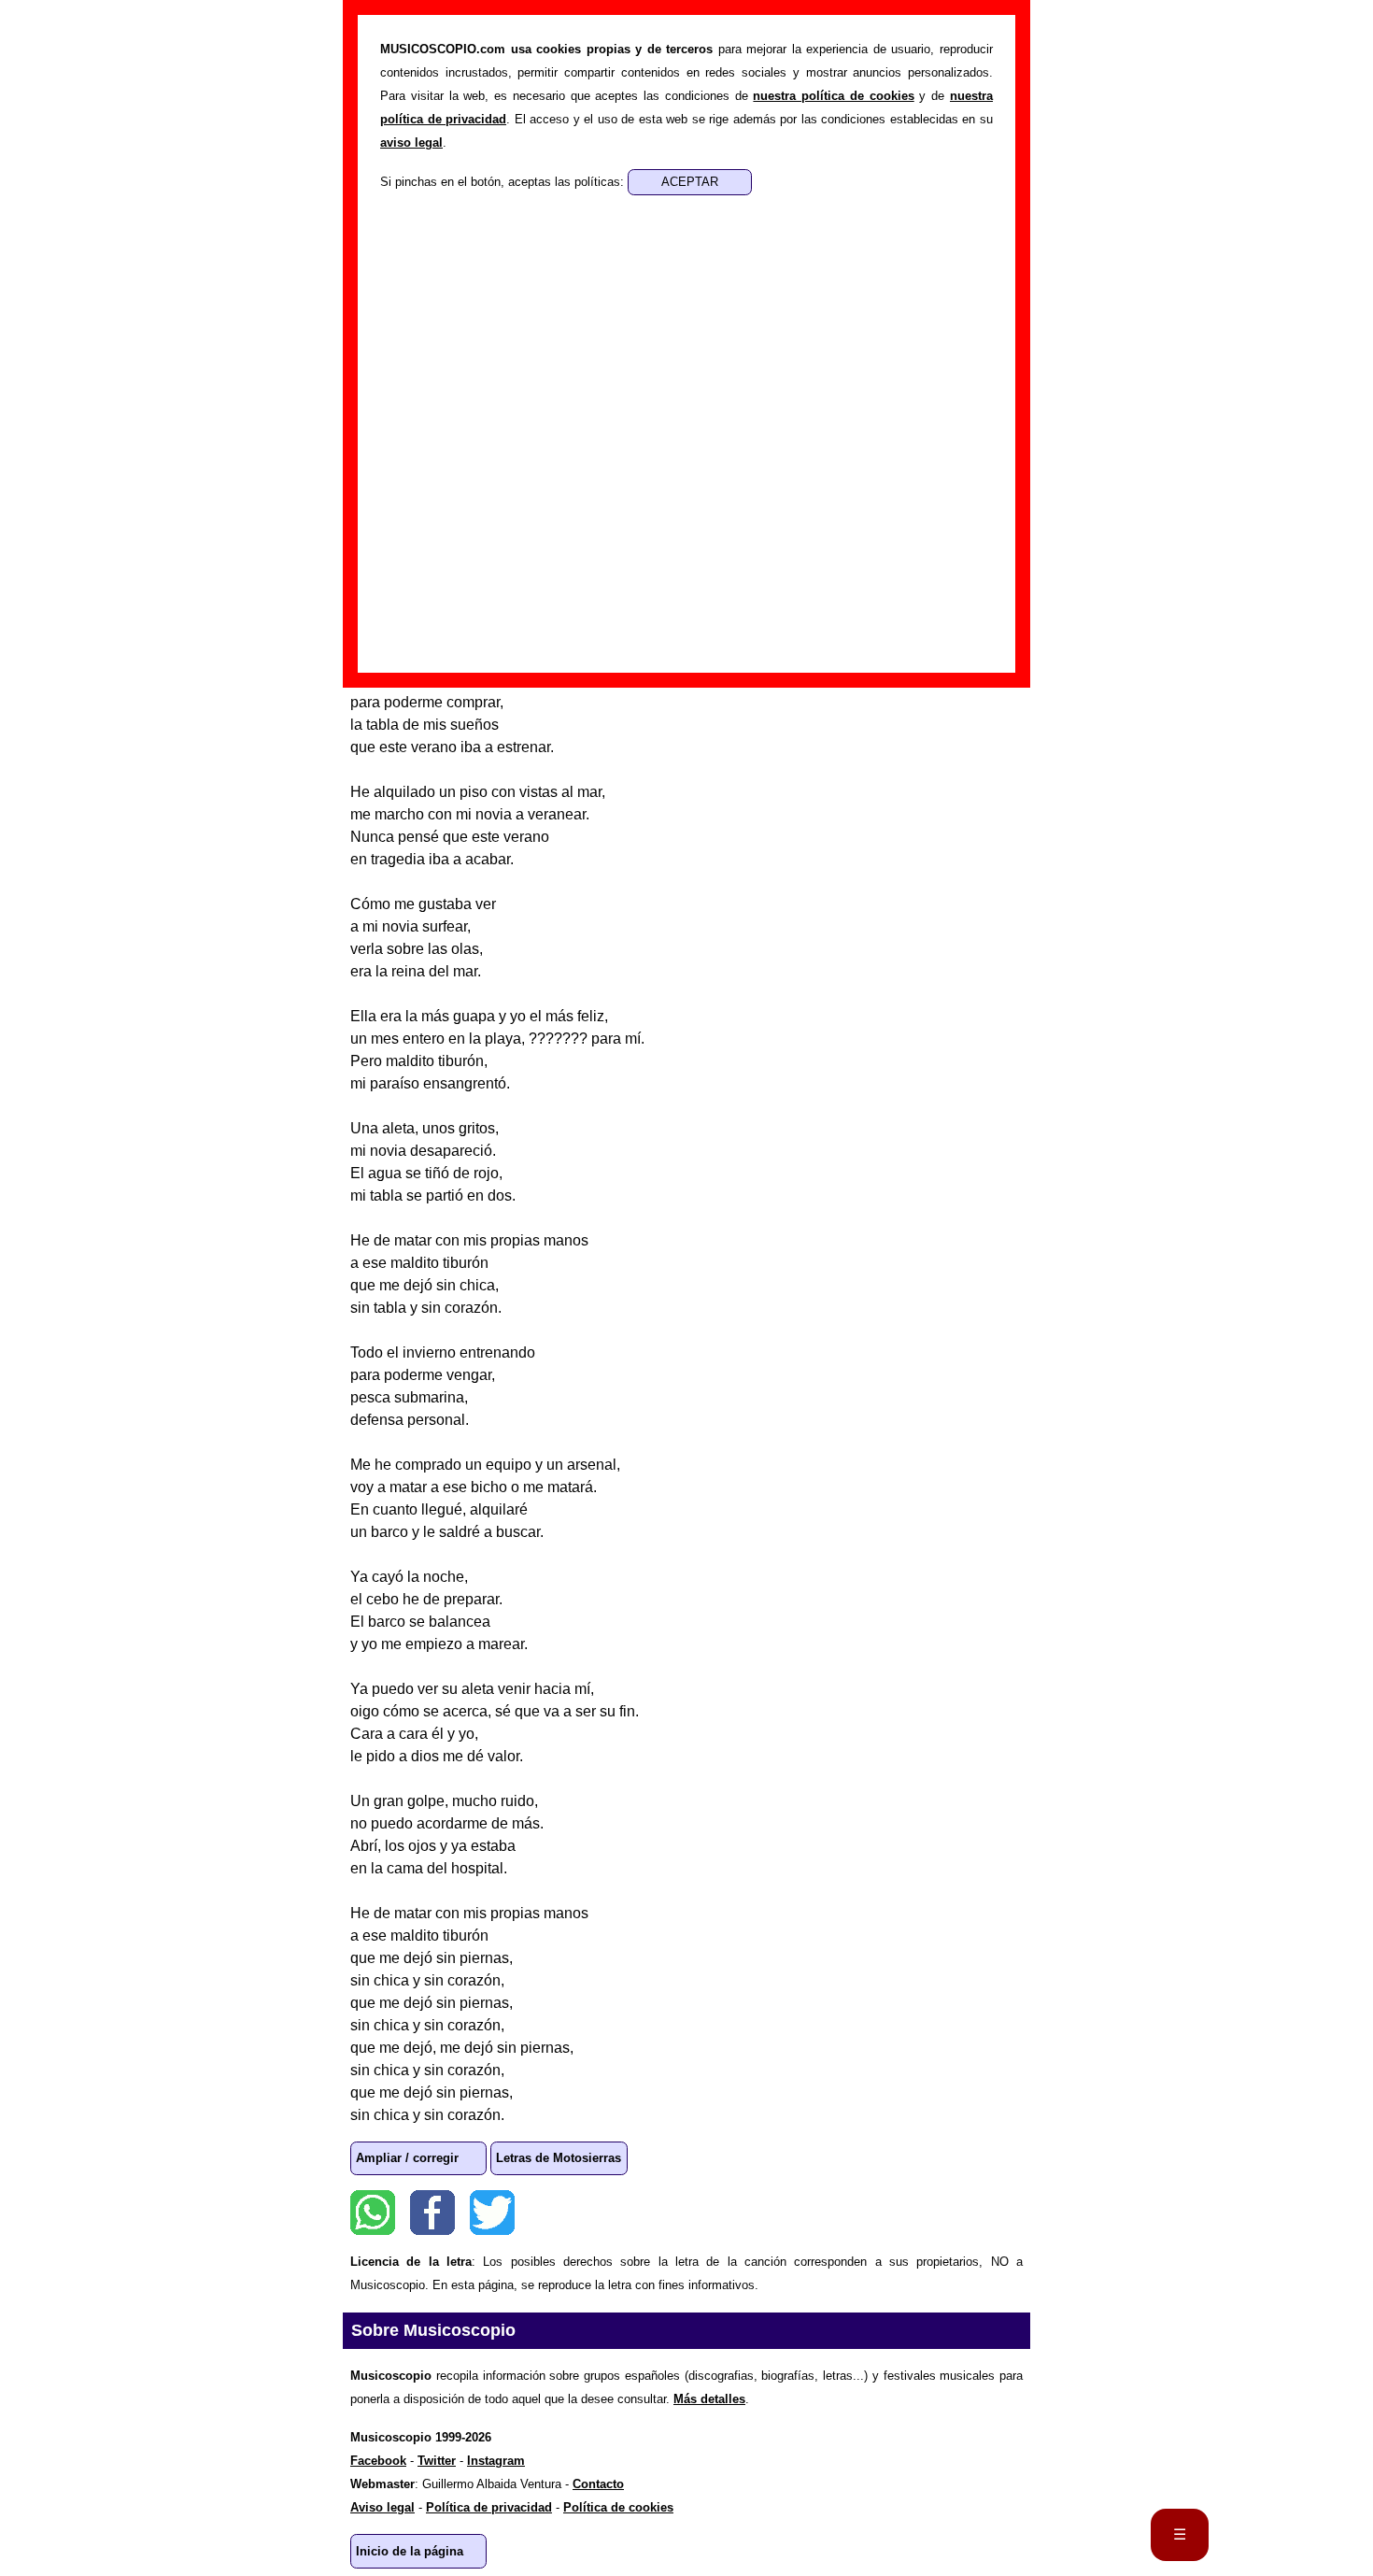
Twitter (492, 2213)
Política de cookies (618, 2507)
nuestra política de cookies (833, 96)
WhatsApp (373, 2213)
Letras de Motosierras (559, 2158)
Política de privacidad (489, 2507)
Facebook (432, 2213)
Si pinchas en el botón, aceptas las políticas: (504, 182)
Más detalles (709, 2399)
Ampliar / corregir (407, 2158)
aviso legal (411, 142)
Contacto (598, 2484)
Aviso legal (382, 2507)
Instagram (496, 2461)
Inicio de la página (410, 2551)
